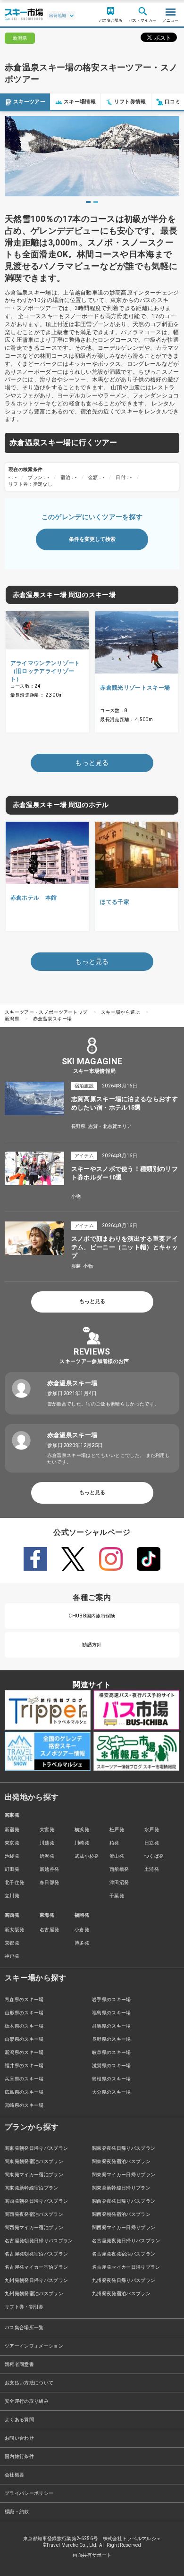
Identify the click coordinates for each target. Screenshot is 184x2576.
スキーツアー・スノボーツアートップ (46, 1012)
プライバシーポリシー (29, 2493)
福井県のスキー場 (24, 2066)
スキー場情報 (80, 102)
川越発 (47, 1843)
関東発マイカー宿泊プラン (34, 2175)
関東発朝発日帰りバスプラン (36, 2148)
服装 (76, 1266)
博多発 (82, 1943)
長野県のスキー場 (112, 2039)
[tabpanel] (92, 156)
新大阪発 (14, 1930)
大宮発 (47, 1830)
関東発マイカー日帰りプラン (124, 2175)
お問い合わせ (19, 2438)
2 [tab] (96, 202)
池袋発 (12, 1856)
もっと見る (92, 1301)
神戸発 (12, 1956)
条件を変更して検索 (92, 539)
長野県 (79, 1126)
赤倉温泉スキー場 (53, 1019)
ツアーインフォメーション (34, 2346)
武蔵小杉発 (87, 1856)
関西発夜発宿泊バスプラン (34, 2214)
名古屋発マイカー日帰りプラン (126, 2267)
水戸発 (152, 1830)
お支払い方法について (29, 2383)
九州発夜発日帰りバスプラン (124, 2280)
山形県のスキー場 (24, 2013)
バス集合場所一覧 (24, 2328)
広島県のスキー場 (24, 2092)
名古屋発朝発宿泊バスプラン (36, 2254)
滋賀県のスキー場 (112, 2066)
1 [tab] (88, 202)
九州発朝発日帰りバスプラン (36, 2280)
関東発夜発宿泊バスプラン (121, 2161)
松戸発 (117, 1830)
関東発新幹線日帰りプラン (121, 2188)
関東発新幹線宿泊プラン (32, 2188)
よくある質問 (19, 2420)
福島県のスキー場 (112, 2013)
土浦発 (152, 1869)
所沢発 (47, 1856)
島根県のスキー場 (112, 2079)
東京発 (12, 1843)
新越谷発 (49, 1869)
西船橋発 (119, 1869)
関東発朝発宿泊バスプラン (34, 2161)
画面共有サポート (92, 2555)
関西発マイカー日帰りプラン (124, 2227)
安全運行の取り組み (27, 2401)
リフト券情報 (130, 102)
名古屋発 (49, 1930)
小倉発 (82, 1930)
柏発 (114, 1843)
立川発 (12, 1896)
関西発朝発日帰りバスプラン (36, 2201)
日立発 (152, 1843)
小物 (76, 1196)
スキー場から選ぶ (121, 1012)
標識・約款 (17, 2512)
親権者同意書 (19, 2364)
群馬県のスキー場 (112, 2026)
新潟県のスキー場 (24, 2052)
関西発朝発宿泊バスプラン (121, 2214)
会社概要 (14, 2475)
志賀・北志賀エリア (110, 1126)
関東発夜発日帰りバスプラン (124, 2148)
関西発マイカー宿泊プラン (34, 2227)
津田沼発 (119, 1882)
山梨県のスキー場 (24, 2039)
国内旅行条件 (19, 2456)
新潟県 (12, 1019)
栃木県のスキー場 (24, 2026)
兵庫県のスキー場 (24, 2079)
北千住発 (14, 1882)
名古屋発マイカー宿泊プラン (36, 2267)
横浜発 (82, 1830)
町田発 (12, 1869)
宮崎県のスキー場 (24, 2105)
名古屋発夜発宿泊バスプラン (124, 2254)
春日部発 (49, 1882)
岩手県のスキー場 (112, 1999)
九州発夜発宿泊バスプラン (121, 2294)
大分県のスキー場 (112, 2092)
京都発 (12, 1943)
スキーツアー (29, 102)
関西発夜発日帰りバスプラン (124, 2201)
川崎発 (82, 1843)
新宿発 (12, 1830)
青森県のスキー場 (24, 1999)
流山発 (117, 1856)
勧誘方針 (92, 1645)
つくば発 (154, 1856)
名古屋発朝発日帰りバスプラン (39, 2241)
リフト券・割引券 (24, 2307)
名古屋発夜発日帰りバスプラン (126, 2241)
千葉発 (117, 1896)
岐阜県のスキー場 (112, 2052)
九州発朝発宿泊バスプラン (34, 2294)
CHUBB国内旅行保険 (92, 1616)
